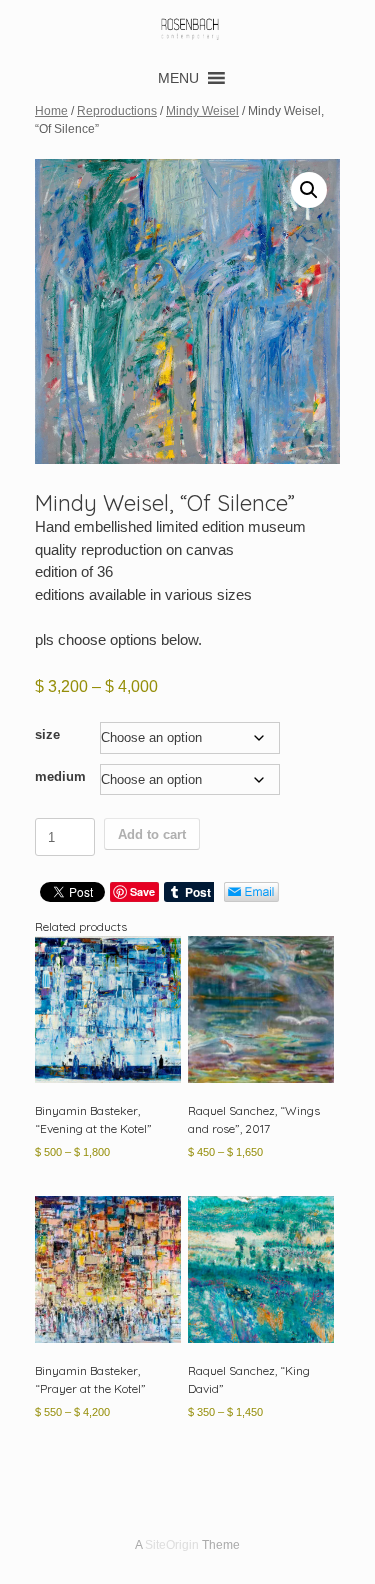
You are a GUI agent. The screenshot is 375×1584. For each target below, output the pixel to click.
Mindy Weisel (202, 111)
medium (60, 776)
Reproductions (117, 111)
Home (51, 111)
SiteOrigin (172, 1545)
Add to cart (152, 834)
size (47, 734)
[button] (178, 78)
